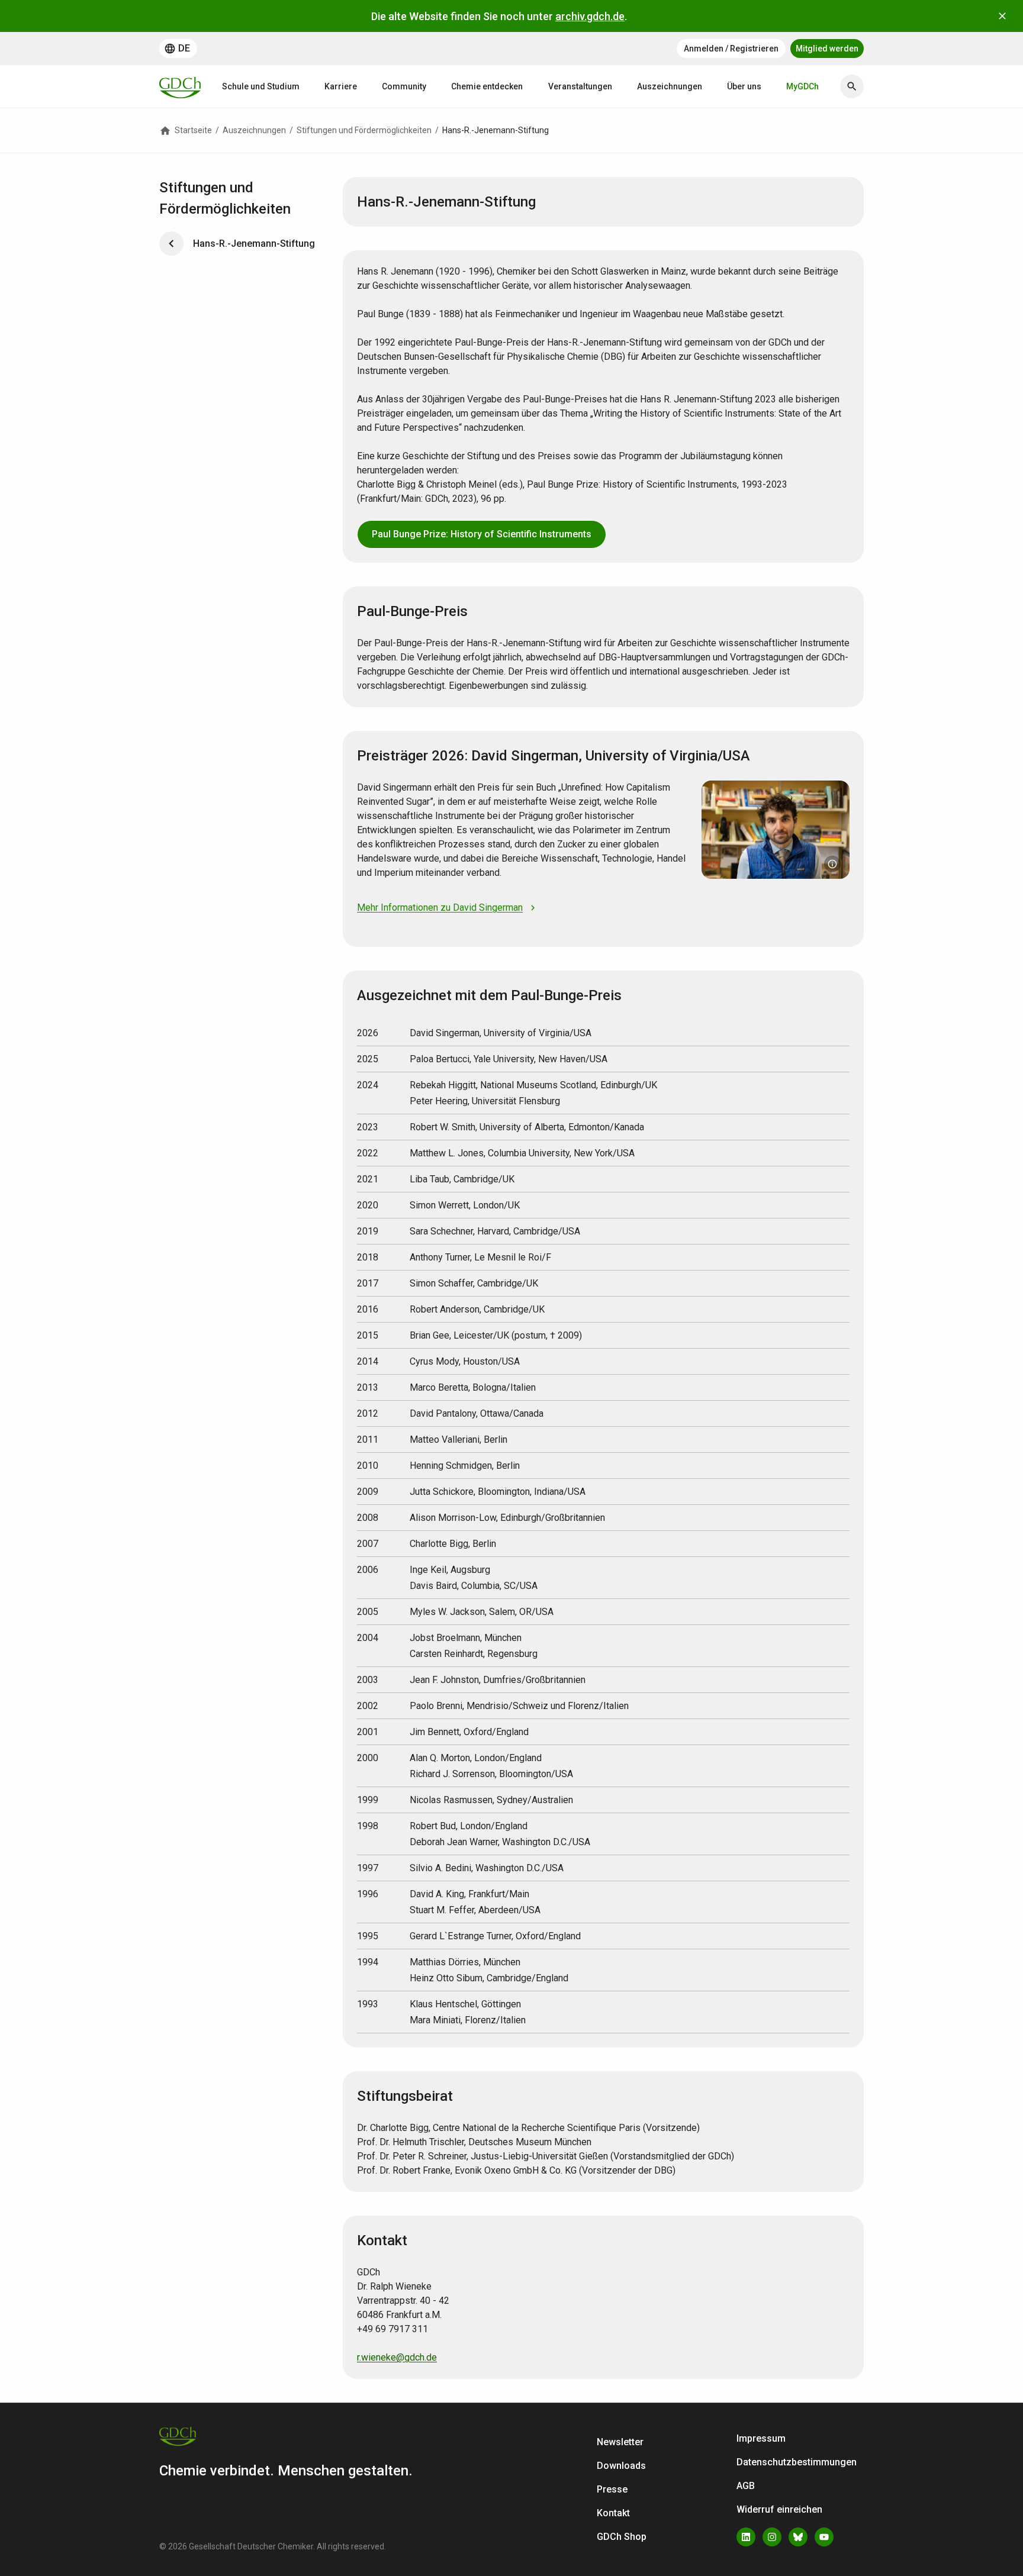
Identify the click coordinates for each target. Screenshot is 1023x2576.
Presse (612, 2489)
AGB (746, 2486)
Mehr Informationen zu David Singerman (440, 907)
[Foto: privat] (832, 864)
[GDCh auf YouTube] (824, 2537)
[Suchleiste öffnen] (852, 86)
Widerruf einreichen (779, 2509)
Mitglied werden (827, 49)
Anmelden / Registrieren (731, 49)
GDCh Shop (622, 2537)
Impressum (761, 2438)
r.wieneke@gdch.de (397, 2357)
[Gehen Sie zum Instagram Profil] (772, 2537)
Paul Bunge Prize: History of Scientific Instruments (482, 534)
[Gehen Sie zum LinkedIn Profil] (746, 2537)
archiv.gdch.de (590, 16)
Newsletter (620, 2442)
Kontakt (613, 2513)
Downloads (621, 2466)
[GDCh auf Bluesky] (798, 2537)
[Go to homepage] (180, 86)
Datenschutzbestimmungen (797, 2462)
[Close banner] (1002, 16)
